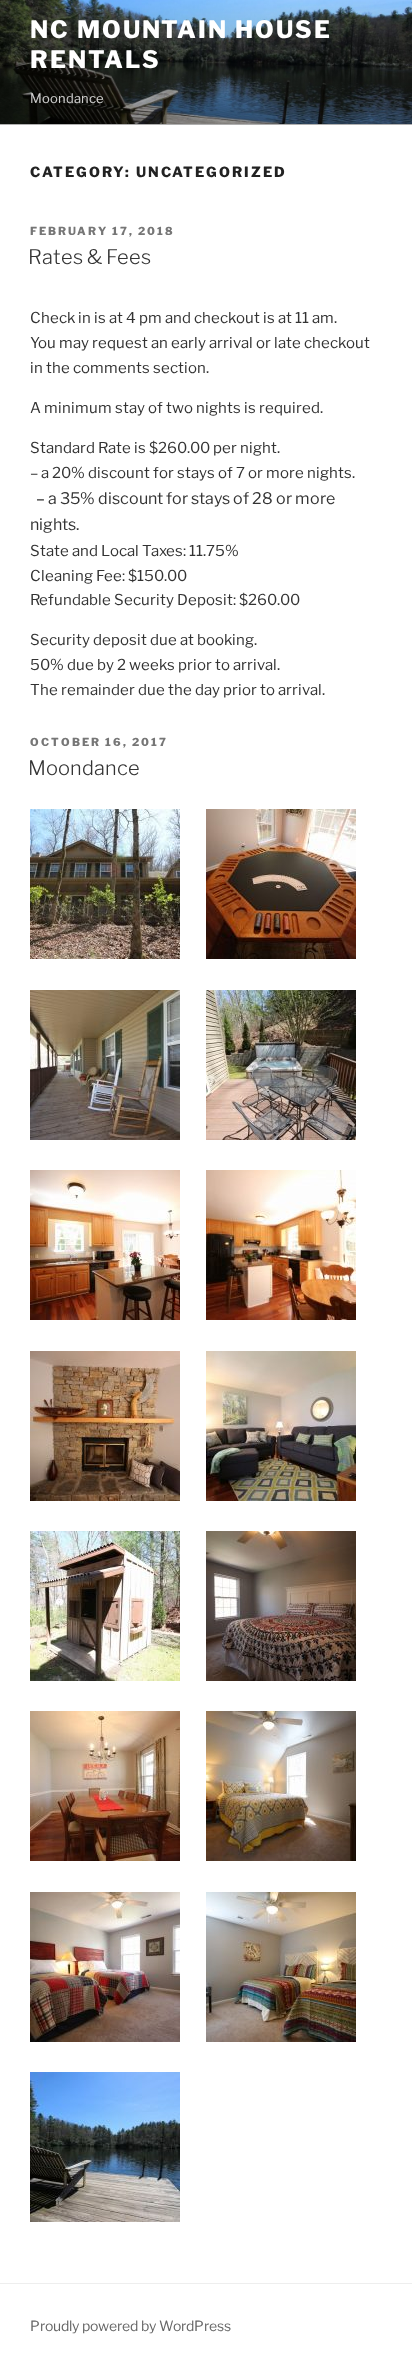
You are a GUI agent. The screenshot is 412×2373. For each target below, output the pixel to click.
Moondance (84, 768)
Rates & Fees (89, 257)
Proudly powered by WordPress (130, 2325)
